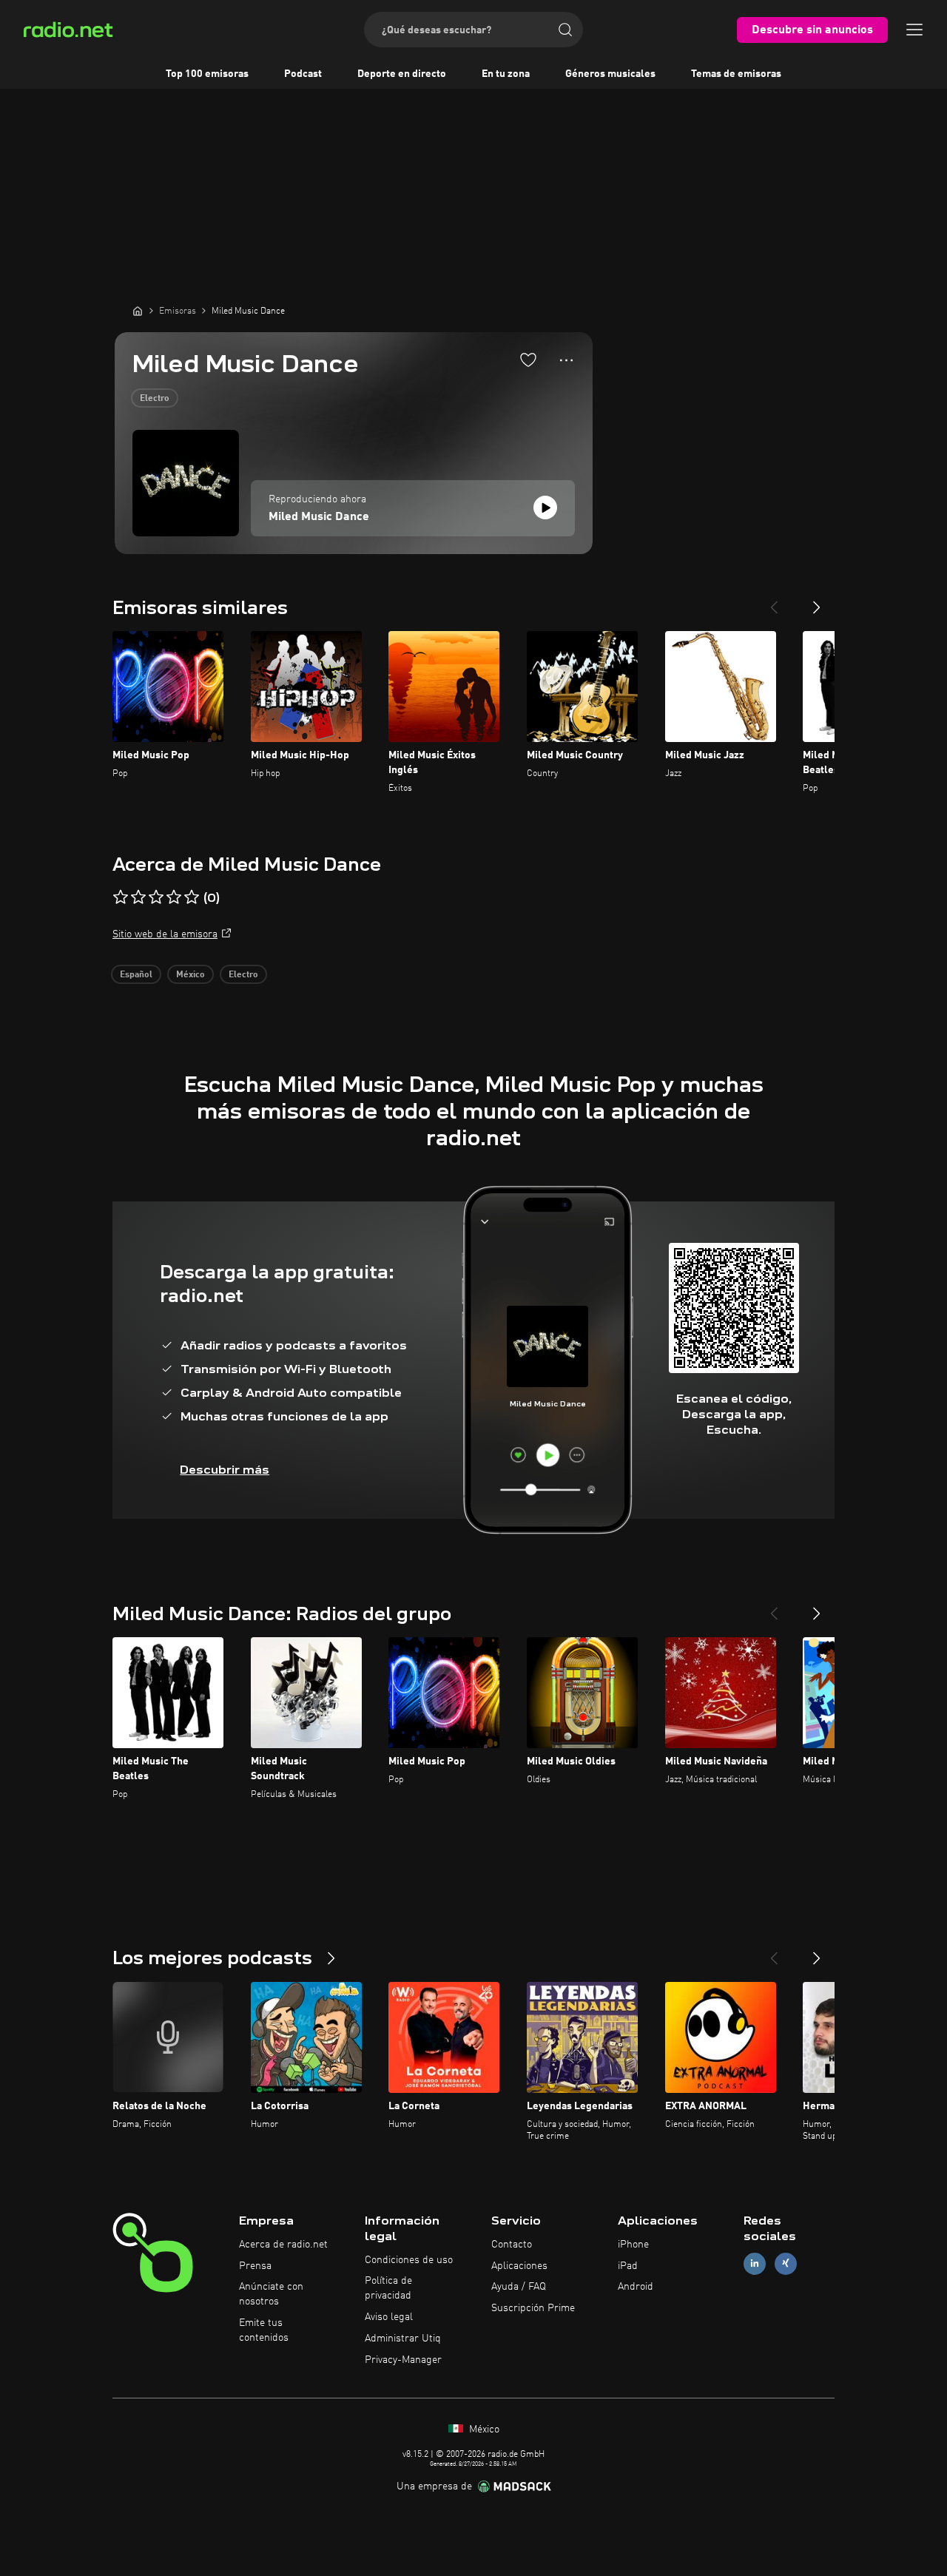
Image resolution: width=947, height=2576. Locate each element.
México (191, 975)
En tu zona (506, 74)
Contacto (512, 2245)
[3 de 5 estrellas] (156, 897)
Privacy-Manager (403, 2360)
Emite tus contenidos (264, 2330)
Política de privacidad (388, 2288)
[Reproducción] (545, 508)
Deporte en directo (402, 74)
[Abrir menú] (914, 30)
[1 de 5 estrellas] (121, 897)
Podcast (303, 74)
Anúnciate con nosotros (271, 2294)
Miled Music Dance (319, 517)
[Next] (817, 601)
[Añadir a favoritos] (528, 360)
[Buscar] (565, 30)
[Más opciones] (566, 360)
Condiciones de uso (409, 2260)
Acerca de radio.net (283, 2245)
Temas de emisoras (736, 74)
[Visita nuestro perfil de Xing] (786, 2263)
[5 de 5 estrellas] (192, 897)
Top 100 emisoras (207, 74)
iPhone (633, 2245)
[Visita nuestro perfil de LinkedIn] (755, 2263)
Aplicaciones (519, 2266)
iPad (628, 2266)
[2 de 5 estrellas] (138, 897)
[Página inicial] (138, 311)
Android (636, 2287)
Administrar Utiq (403, 2339)
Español (136, 975)
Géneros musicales (610, 74)
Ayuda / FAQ (519, 2287)
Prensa (255, 2266)
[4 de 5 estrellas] (174, 897)
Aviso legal (389, 2317)
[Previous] (774, 601)
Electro (155, 399)
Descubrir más (225, 1470)
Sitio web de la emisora (165, 934)
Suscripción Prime (533, 2308)
